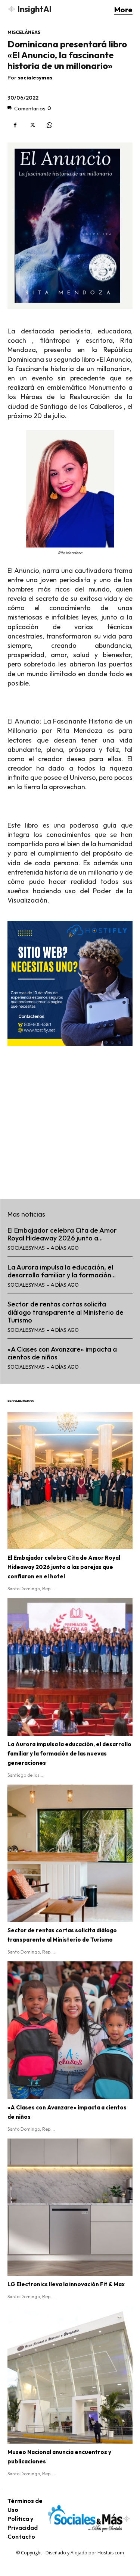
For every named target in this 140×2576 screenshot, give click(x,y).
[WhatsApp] (49, 125)
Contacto (21, 2536)
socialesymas (35, 78)
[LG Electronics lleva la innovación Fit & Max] (70, 2207)
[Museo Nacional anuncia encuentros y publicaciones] (70, 2375)
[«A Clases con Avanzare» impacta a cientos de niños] (70, 2030)
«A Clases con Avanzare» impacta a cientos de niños (62, 1353)
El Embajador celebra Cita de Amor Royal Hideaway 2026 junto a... (62, 1234)
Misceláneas (24, 32)
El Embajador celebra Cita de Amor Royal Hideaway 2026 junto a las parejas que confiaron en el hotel (64, 1567)
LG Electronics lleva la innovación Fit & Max (66, 2284)
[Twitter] (32, 125)
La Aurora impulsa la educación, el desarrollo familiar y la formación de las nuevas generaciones (69, 1753)
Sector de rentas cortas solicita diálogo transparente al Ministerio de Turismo (66, 1312)
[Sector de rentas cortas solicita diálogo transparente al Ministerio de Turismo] (70, 1853)
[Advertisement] (70, 1118)
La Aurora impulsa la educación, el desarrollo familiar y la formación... (62, 1271)
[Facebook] (15, 125)
